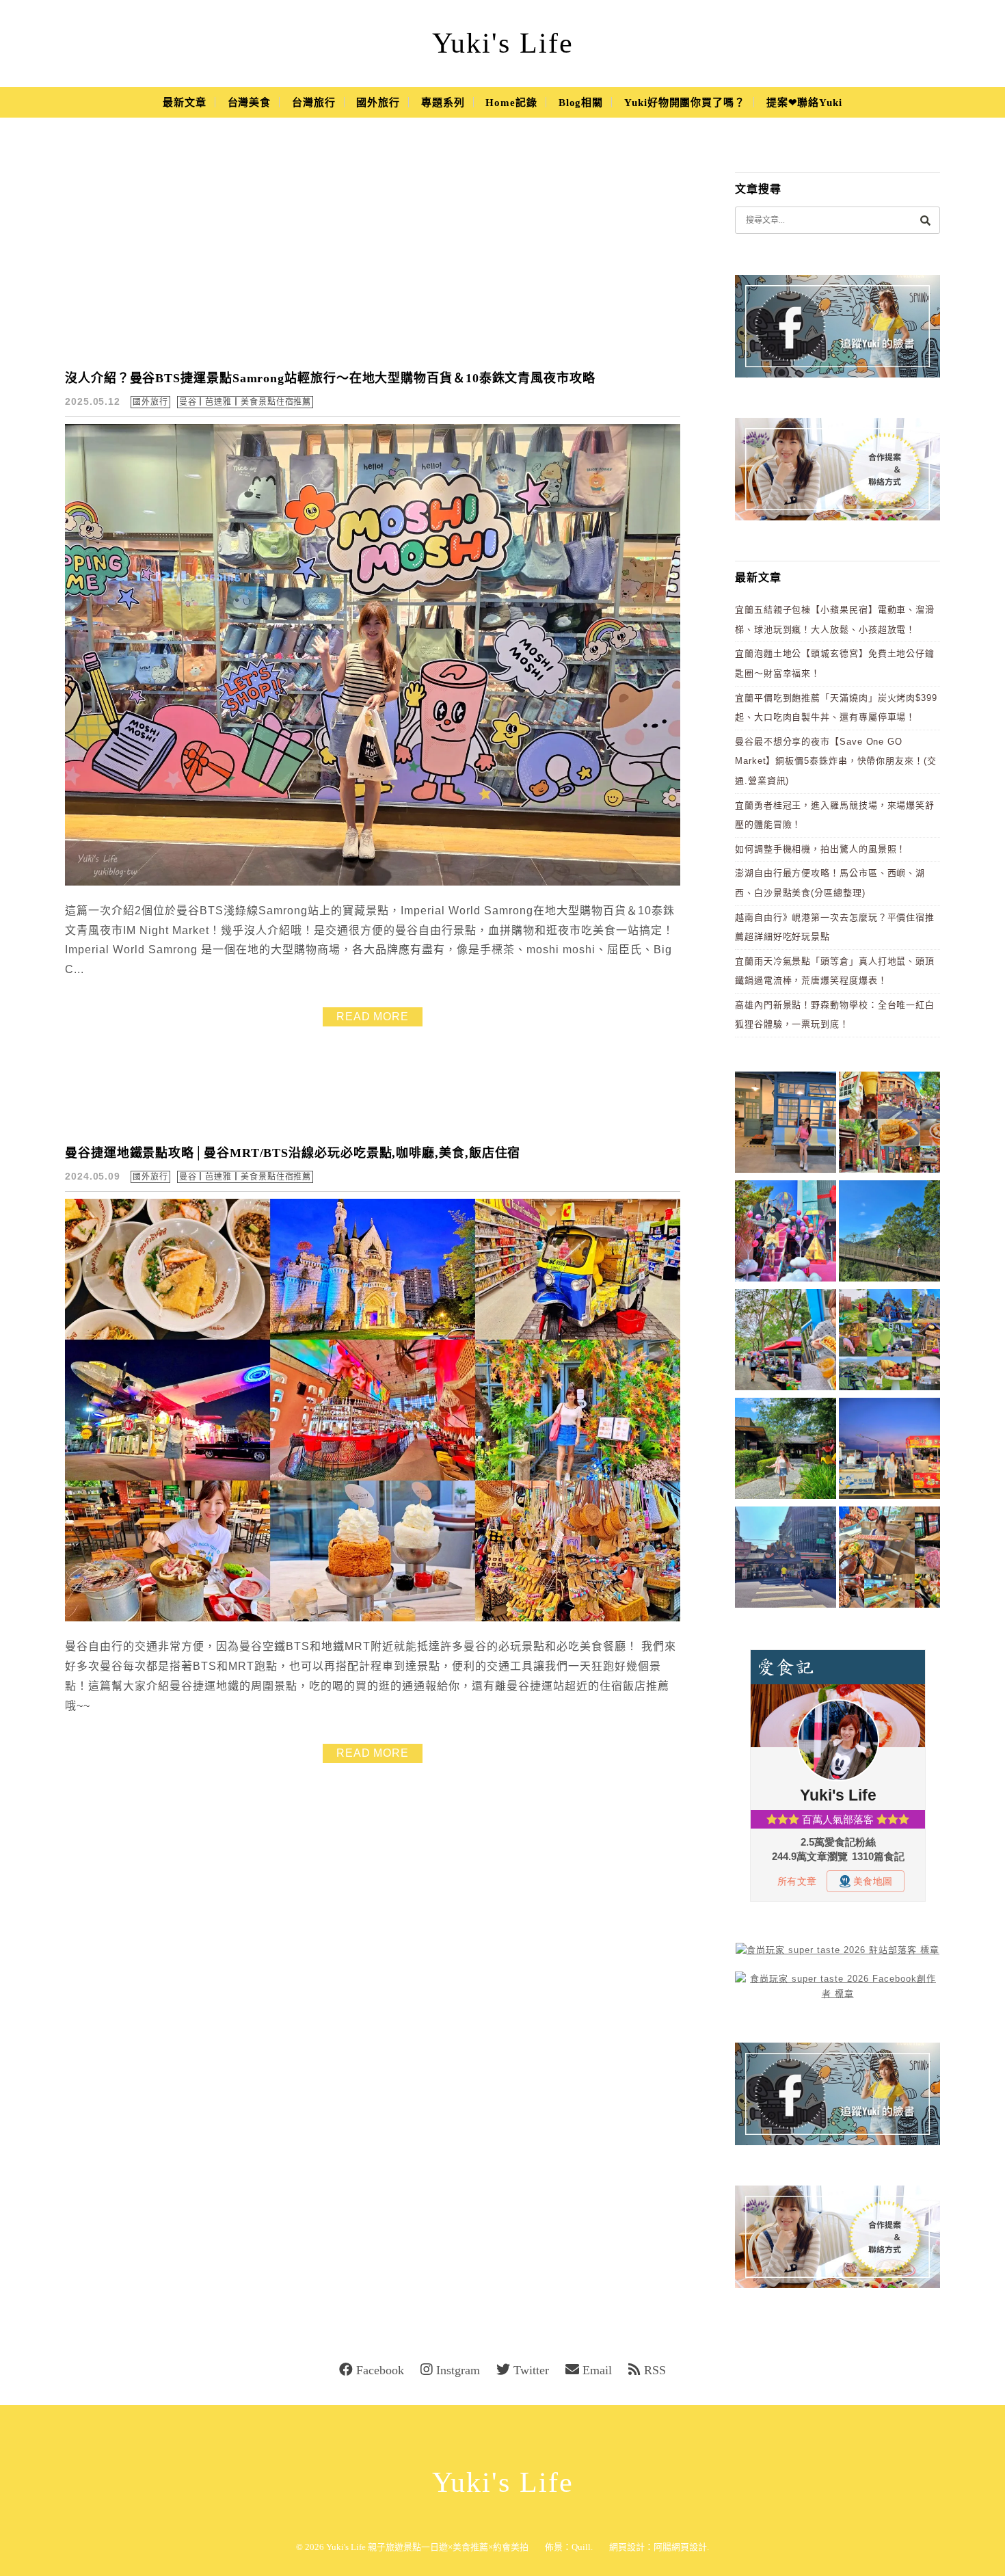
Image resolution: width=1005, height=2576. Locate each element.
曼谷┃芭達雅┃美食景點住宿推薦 (245, 402)
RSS (655, 2370)
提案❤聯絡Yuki (804, 103)
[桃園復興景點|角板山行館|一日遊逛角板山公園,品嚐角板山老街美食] (889, 1233)
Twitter (531, 2370)
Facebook (380, 2370)
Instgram (458, 2370)
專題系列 (443, 103)
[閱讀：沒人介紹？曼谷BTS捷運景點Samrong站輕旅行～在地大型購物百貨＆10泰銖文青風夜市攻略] (373, 882)
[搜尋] (925, 220)
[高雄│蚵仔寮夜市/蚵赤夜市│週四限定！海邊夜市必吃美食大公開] (889, 1451)
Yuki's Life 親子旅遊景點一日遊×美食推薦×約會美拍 (427, 2547)
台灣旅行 (314, 103)
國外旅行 (378, 103)
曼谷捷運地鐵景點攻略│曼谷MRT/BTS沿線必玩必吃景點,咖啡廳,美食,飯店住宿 (293, 1153)
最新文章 (185, 103)
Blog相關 (581, 103)
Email (597, 2370)
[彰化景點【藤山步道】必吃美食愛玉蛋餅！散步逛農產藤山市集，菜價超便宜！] (786, 1342)
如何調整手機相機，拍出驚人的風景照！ (820, 849)
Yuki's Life (503, 43)
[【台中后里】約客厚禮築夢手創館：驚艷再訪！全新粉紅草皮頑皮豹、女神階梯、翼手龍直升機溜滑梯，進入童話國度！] (786, 1233)
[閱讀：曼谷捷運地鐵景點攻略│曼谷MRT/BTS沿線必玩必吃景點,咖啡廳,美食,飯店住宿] (373, 1618)
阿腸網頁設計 (680, 2547)
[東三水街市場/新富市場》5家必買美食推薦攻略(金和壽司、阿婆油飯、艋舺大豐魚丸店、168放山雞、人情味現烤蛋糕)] (786, 1559)
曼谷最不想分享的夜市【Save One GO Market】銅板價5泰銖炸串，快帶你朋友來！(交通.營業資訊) (836, 761)
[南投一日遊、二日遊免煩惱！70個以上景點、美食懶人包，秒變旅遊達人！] (889, 1342)
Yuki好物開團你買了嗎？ (685, 103)
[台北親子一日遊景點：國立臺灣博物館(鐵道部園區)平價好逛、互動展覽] (786, 1125)
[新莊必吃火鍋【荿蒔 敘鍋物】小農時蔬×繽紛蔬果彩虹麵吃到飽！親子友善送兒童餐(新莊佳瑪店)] (889, 1559)
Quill (581, 2547)
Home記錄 (511, 103)
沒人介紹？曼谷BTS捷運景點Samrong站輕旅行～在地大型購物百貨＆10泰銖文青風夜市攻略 (330, 378)
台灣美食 (250, 103)
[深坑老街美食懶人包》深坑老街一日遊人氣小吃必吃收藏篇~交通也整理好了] (889, 1125)
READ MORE (373, 1017)
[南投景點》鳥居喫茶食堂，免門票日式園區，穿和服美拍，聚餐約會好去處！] (786, 1451)
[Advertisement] (373, 253)
